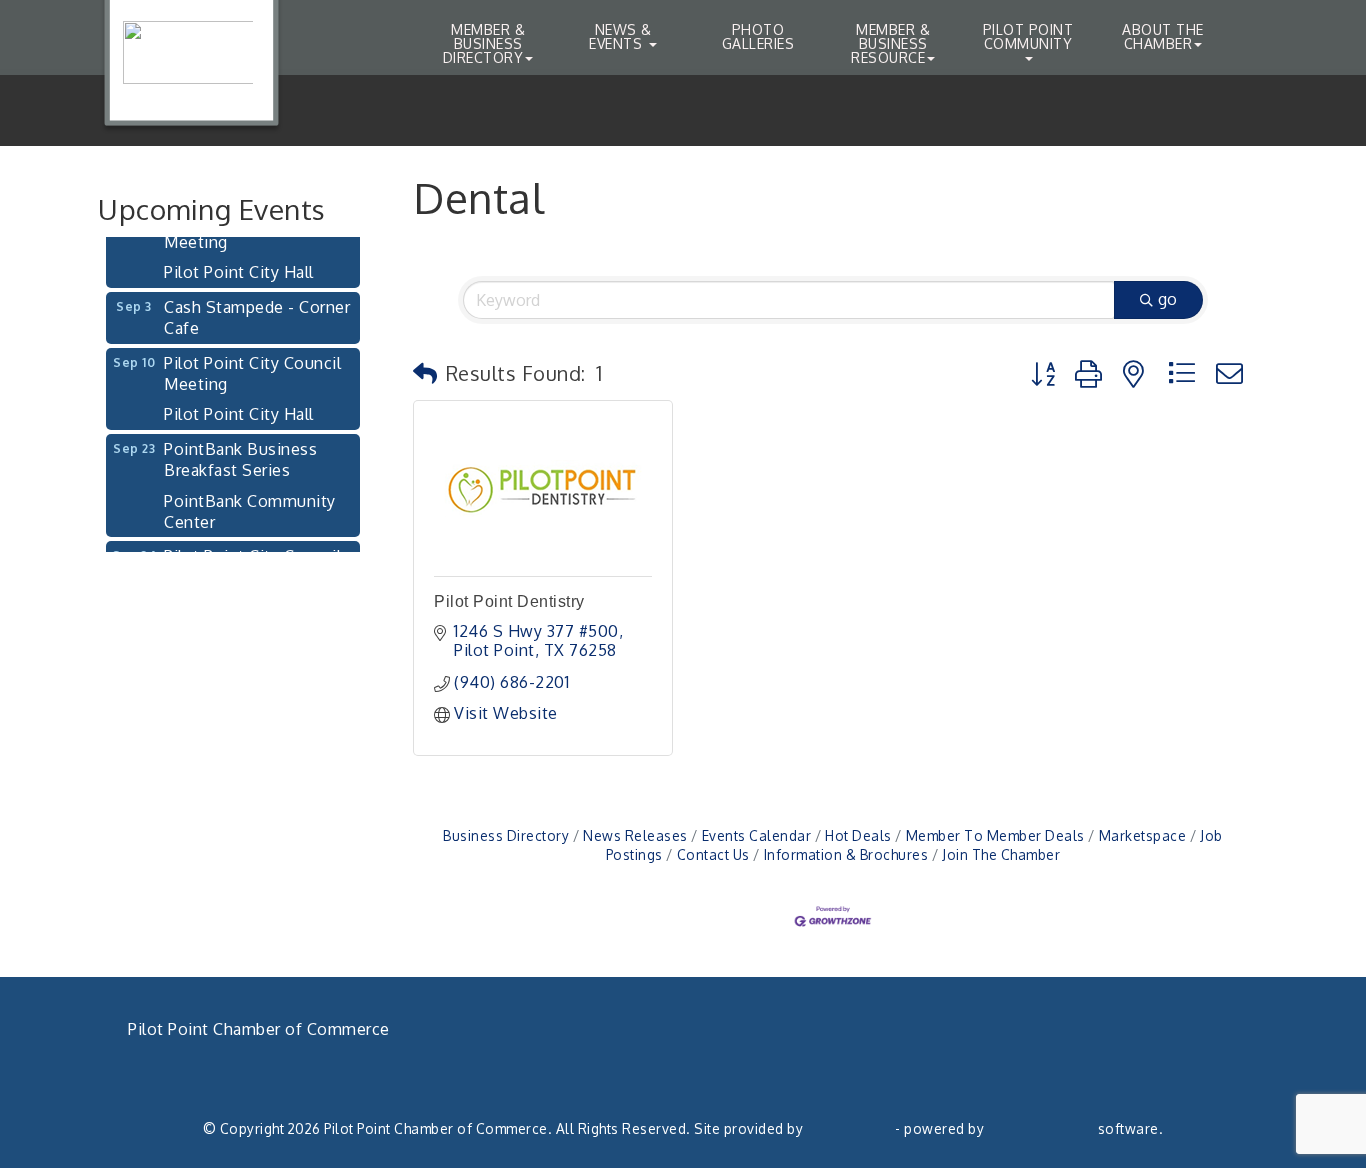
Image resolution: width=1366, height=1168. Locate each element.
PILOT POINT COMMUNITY (1028, 36)
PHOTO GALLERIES (758, 36)
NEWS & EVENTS (620, 36)
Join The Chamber (1001, 854)
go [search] (1167, 299)
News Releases (635, 835)
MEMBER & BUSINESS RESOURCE (890, 43)
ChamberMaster (1041, 1128)
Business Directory (506, 835)
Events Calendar (756, 835)
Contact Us (713, 854)
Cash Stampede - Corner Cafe (257, 306)
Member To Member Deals (995, 835)
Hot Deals (858, 835)
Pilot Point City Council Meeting (252, 362)
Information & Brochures (846, 854)
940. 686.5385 (202, 1074)
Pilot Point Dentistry (509, 601)
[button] (425, 373)
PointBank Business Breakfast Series (240, 448)
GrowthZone (849, 1128)
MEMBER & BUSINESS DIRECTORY (484, 43)
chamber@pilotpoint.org (240, 1097)
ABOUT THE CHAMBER (1163, 36)
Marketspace (1142, 835)
